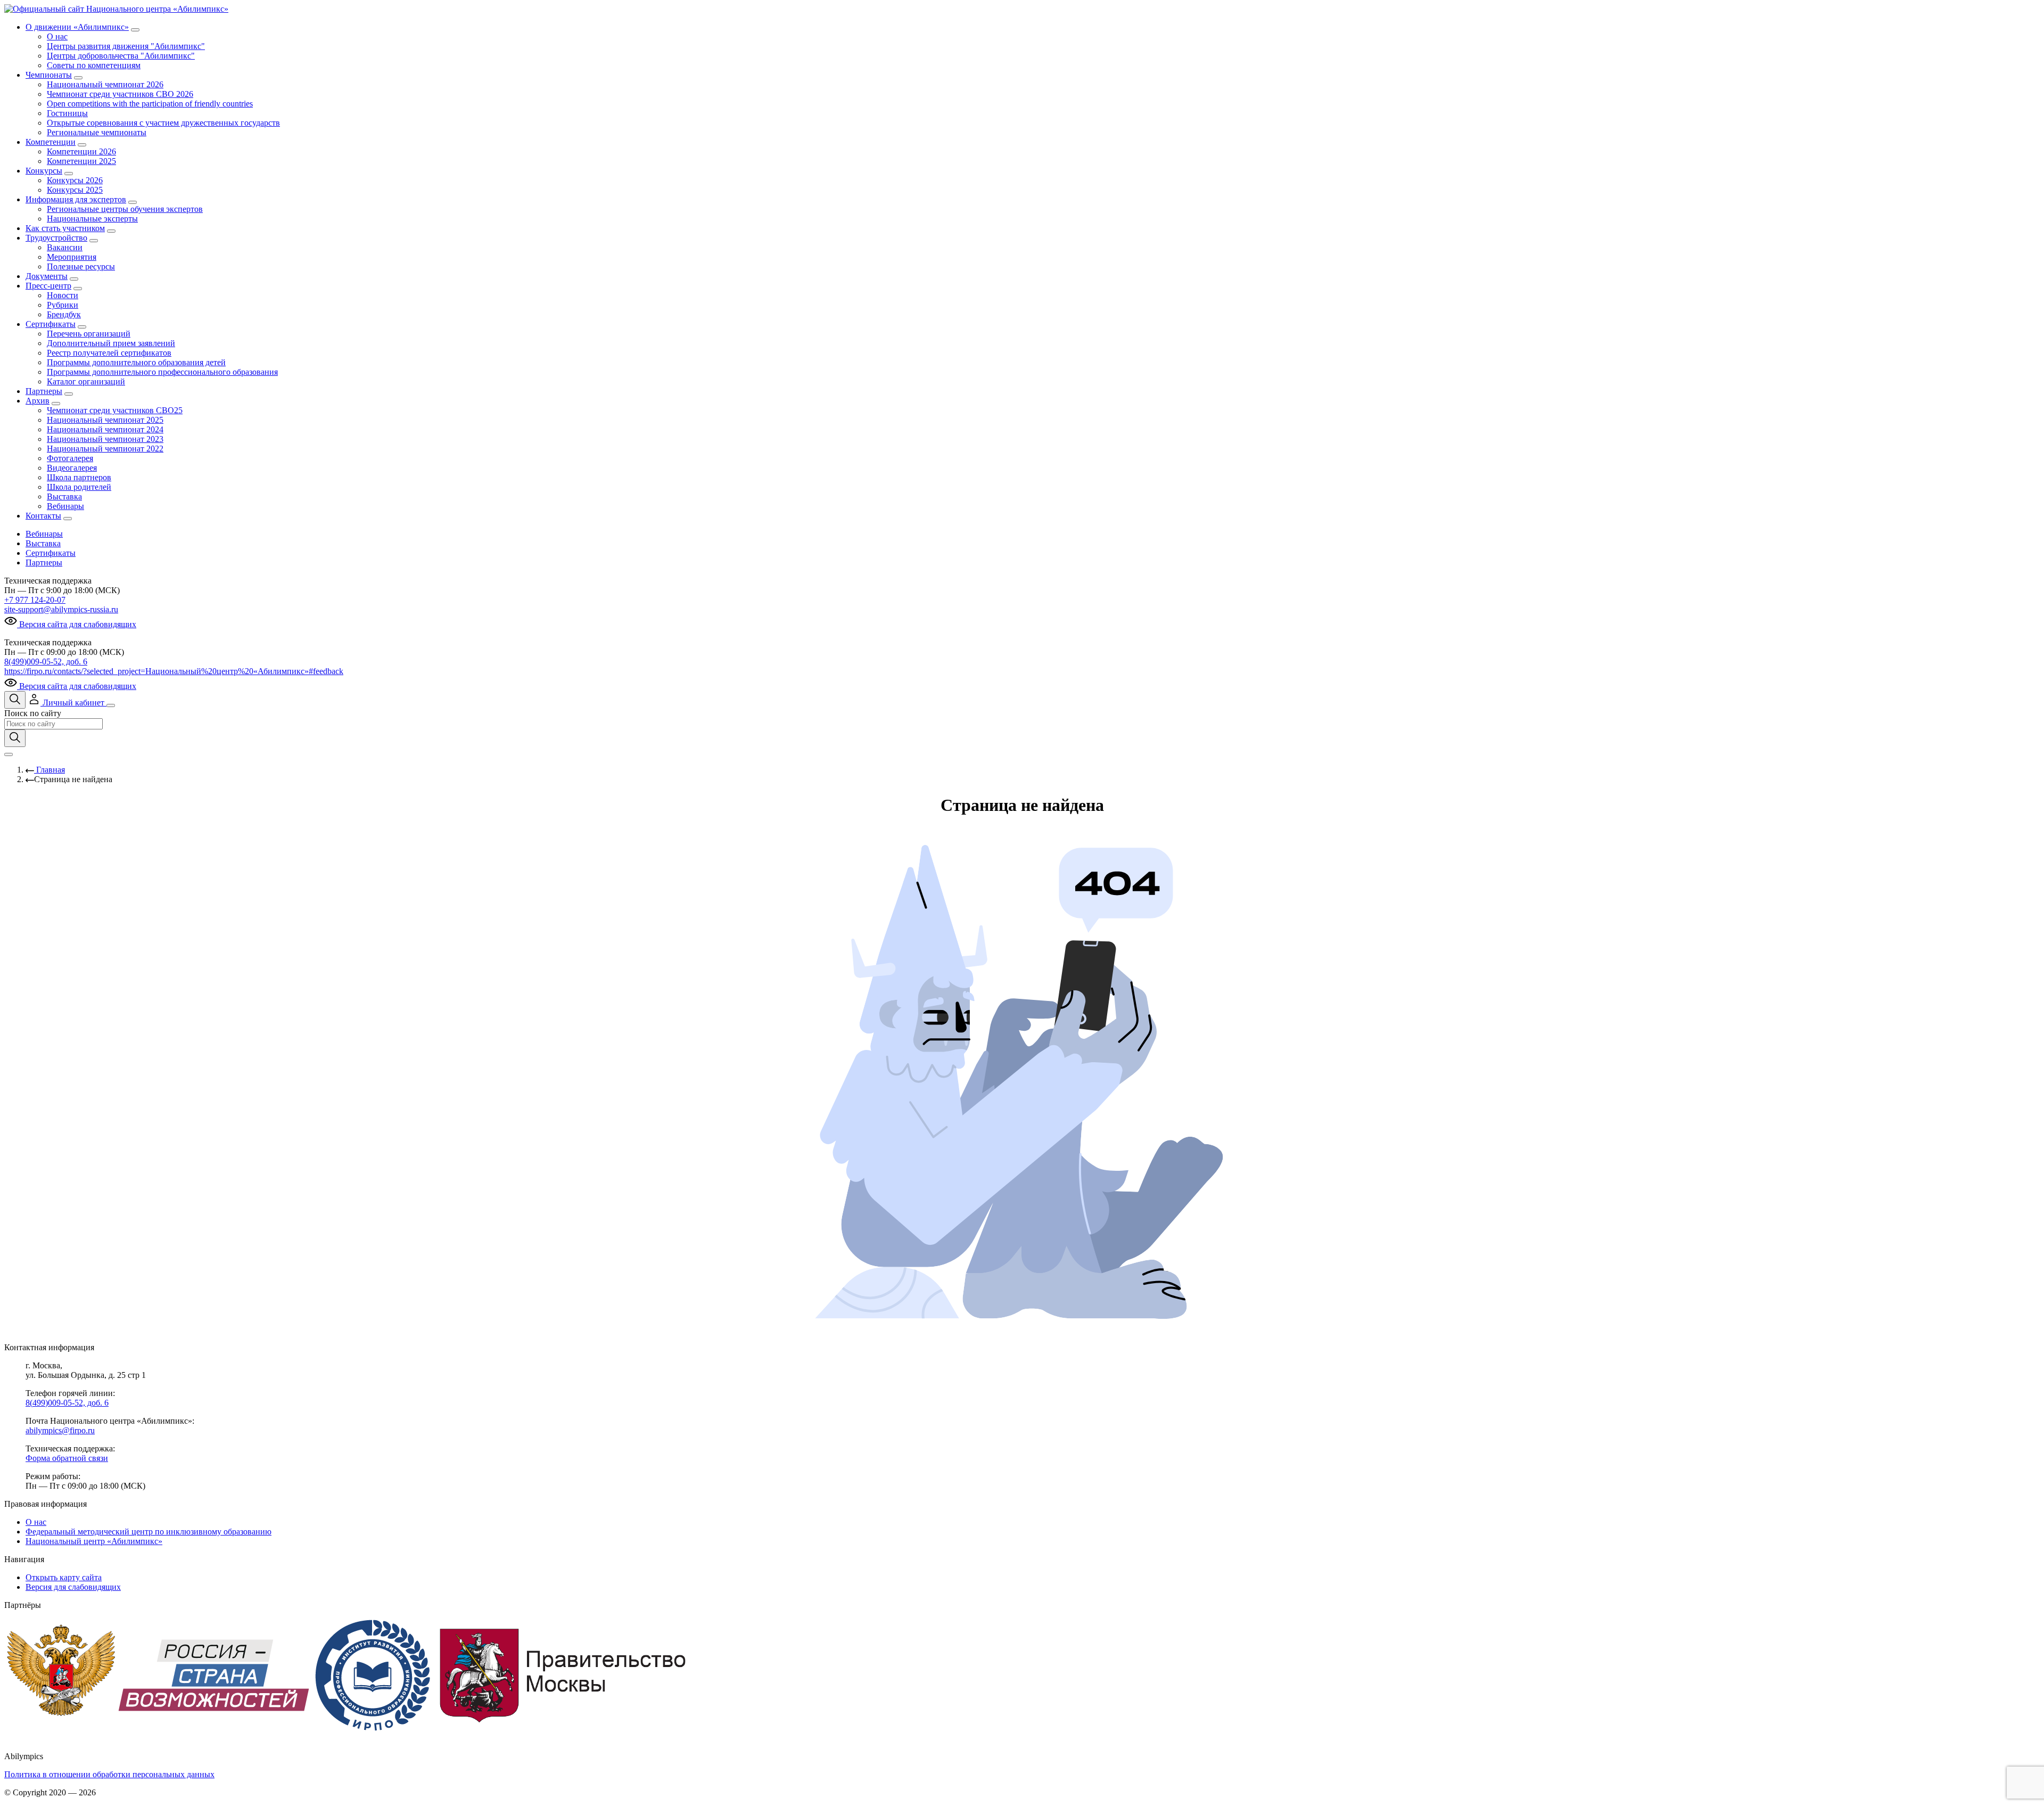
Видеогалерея (72, 468)
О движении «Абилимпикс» (77, 27)
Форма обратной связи (67, 1458)
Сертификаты (51, 324)
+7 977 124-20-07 (35, 600)
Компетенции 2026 (81, 151)
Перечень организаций (89, 334)
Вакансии (65, 247)
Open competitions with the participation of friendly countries (150, 104)
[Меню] (111, 705)
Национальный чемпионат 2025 (105, 420)
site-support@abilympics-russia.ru (61, 609)
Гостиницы (67, 113)
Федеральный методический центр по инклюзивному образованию (149, 1532)
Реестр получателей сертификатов (109, 353)
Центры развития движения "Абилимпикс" (126, 46)
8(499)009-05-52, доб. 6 (46, 662)
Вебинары (65, 506)
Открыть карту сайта (64, 1577)
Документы (47, 276)
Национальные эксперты (92, 219)
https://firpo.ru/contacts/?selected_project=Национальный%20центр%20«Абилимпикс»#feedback (174, 671)
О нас (57, 36)
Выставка (64, 496)
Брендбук (64, 314)
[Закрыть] (9, 754)
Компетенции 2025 (81, 161)
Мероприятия (72, 257)
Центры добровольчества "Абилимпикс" (121, 56)
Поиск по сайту (33, 713)
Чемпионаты (49, 75)
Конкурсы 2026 (75, 180)
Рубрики (63, 305)
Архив (38, 401)
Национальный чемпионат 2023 (105, 439)
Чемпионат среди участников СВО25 (115, 410)
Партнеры (44, 391)
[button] (67, 703)
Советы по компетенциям (94, 65)
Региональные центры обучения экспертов (125, 209)
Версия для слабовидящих (73, 1587)
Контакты (43, 516)
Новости (63, 295)
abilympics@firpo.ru (60, 1430)
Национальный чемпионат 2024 (105, 429)
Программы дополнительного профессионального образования (162, 372)
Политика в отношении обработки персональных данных (109, 1774)
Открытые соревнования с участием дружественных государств (163, 123)
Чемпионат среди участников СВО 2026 (120, 94)
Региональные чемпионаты (97, 132)
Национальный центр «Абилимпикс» (94, 1541)
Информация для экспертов (76, 199)
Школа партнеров (79, 477)
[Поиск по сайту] (15, 700)
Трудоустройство (56, 238)
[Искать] (15, 738)
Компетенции (51, 142)
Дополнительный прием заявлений (111, 343)
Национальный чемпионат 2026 (105, 84)
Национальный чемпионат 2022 (105, 449)
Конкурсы (44, 171)
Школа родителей (79, 487)
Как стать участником (65, 228)
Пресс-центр (48, 286)
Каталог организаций (86, 381)
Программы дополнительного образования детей (136, 362)
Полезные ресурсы (81, 266)
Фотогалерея (70, 458)
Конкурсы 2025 (75, 190)
